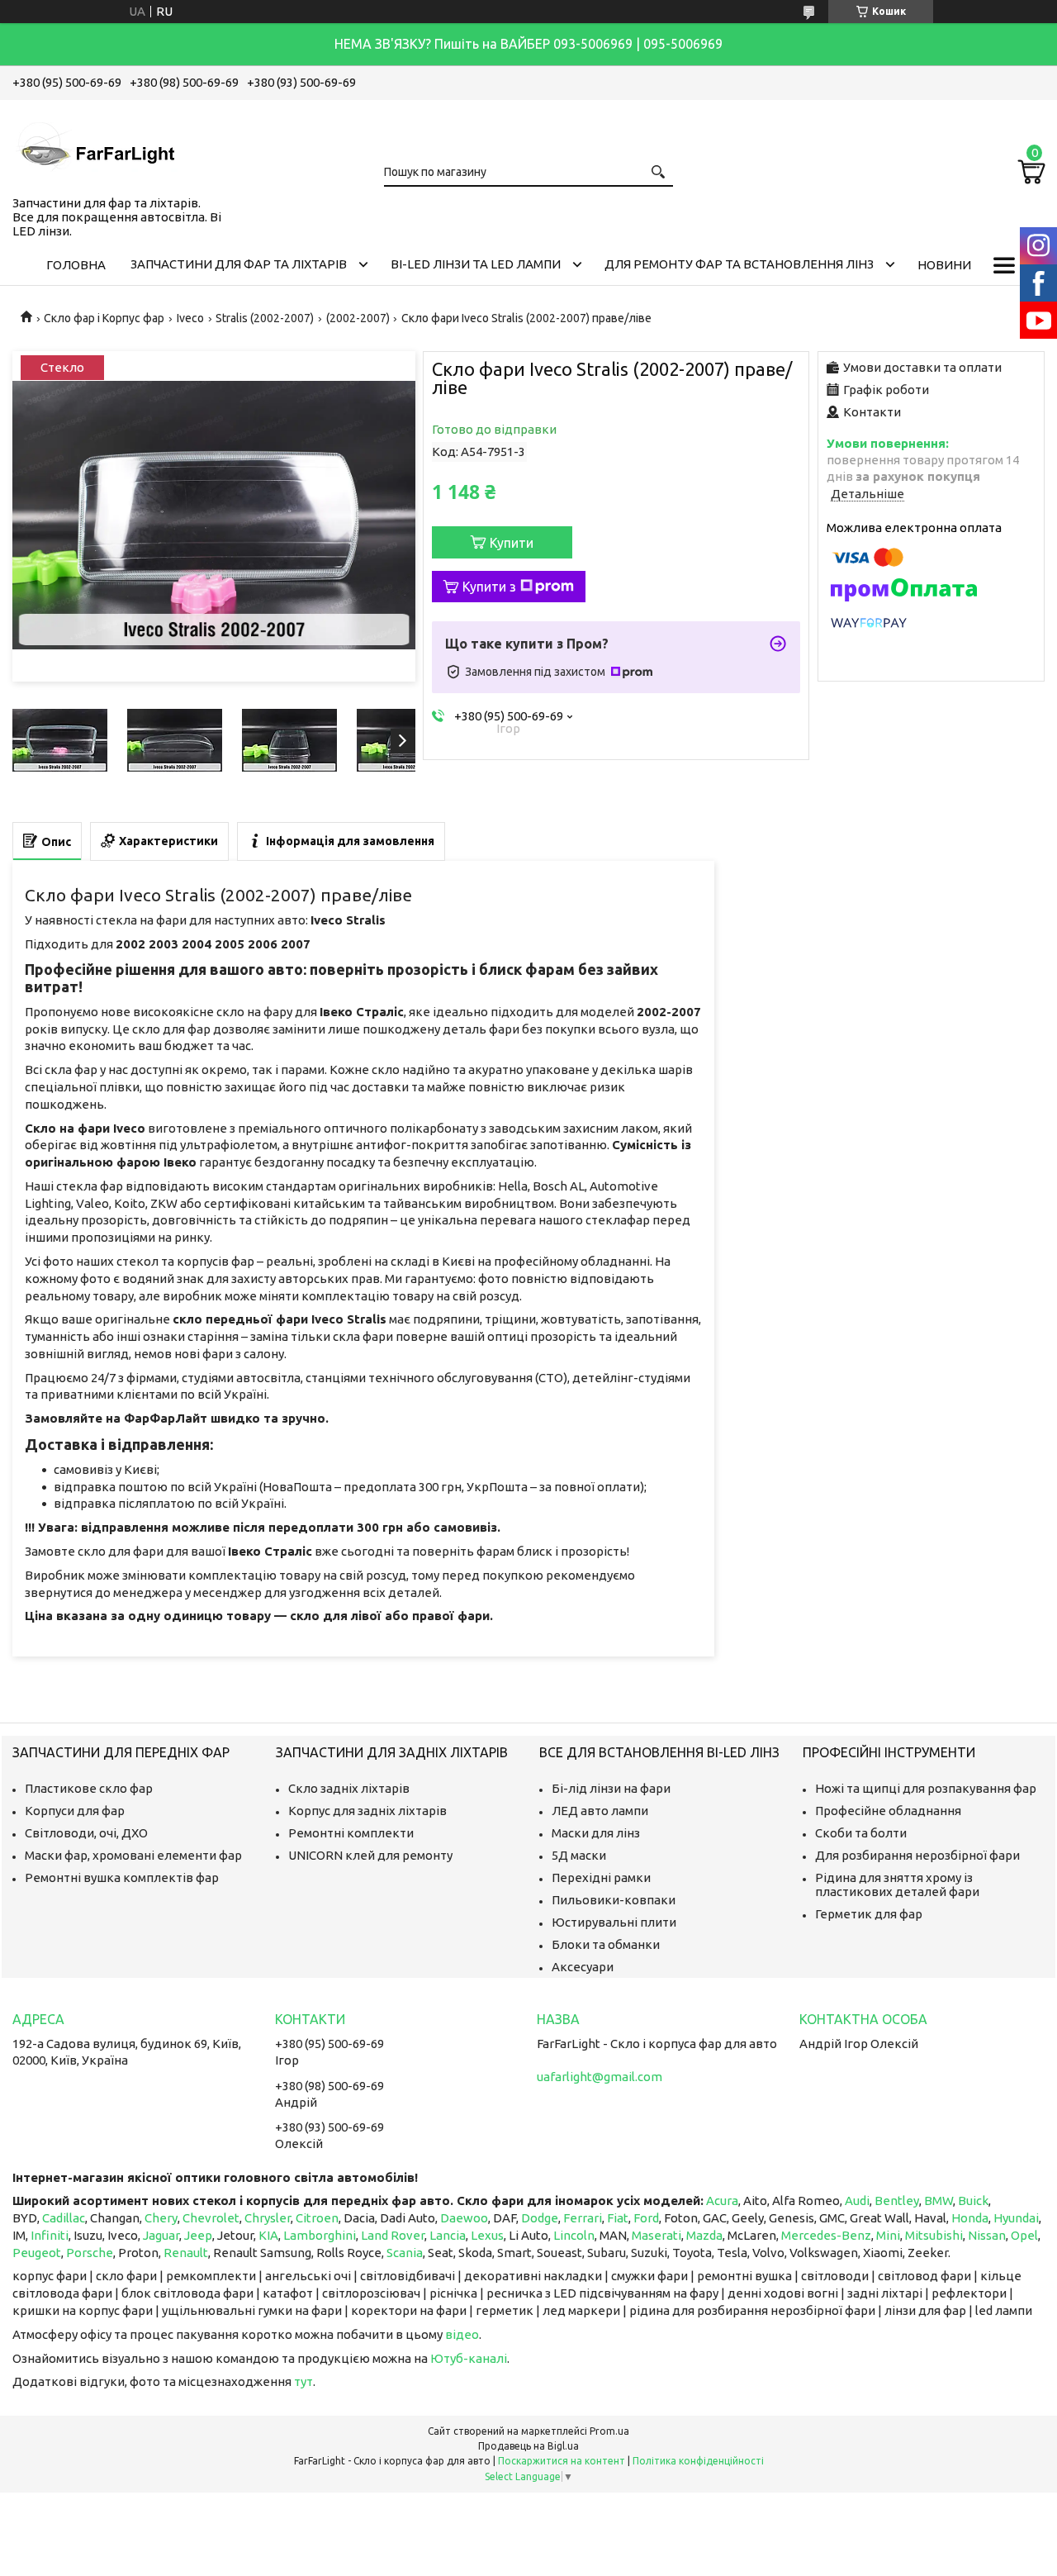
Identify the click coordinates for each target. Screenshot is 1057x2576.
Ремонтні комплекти (351, 1833)
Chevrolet (211, 2218)
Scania (405, 2253)
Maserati (656, 2235)
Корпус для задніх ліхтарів (367, 1811)
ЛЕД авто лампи (600, 1811)
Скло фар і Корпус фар (104, 318)
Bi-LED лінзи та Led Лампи (476, 264)
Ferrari (583, 2218)
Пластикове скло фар (89, 1788)
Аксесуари (583, 1967)
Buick (973, 2201)
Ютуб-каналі (469, 2358)
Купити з (489, 587)
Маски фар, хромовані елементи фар (133, 1855)
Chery (161, 2218)
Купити (512, 543)
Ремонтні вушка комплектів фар (122, 1877)
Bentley (897, 2201)
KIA (268, 2235)
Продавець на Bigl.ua (528, 2446)
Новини (944, 265)
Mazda (704, 2235)
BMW (939, 2201)
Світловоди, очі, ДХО (86, 1833)
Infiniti (50, 2235)
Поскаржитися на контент (562, 2461)
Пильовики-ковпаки (614, 1900)
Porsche (90, 2253)
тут (303, 2381)
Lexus (487, 2235)
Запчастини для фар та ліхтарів (239, 264)
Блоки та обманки (606, 1944)
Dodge (540, 2218)
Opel (1024, 2235)
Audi (857, 2201)
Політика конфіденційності (698, 2461)
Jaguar (161, 2235)
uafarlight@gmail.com (600, 2077)
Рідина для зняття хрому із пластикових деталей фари (897, 1884)
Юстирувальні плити (614, 1922)
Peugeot (37, 2253)
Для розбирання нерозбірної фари (917, 1855)
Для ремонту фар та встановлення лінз (739, 264)
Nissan (987, 2235)
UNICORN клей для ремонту (370, 1855)
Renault (186, 2253)
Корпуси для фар (75, 1811)
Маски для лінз (596, 1833)
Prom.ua (609, 2431)
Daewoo (464, 2218)
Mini (888, 2235)
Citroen (317, 2218)
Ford (646, 2218)
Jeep (198, 2235)
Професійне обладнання (888, 1811)
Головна (76, 265)
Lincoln (574, 2235)
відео (462, 2334)
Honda (970, 2218)
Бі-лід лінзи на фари (611, 1788)
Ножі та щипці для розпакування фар (926, 1788)
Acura (722, 2201)
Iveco (190, 318)
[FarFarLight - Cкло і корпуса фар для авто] (95, 145)
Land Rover (393, 2235)
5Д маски (579, 1855)
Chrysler (268, 2218)
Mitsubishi (934, 2235)
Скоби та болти (861, 1833)
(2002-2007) (358, 318)
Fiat (618, 2218)
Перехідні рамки (601, 1877)
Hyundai (1016, 2218)
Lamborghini (320, 2235)
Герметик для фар (869, 1914)
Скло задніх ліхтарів (349, 1788)
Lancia (448, 2235)
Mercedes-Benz (826, 2235)
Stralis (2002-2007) (265, 318)
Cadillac (64, 2218)
